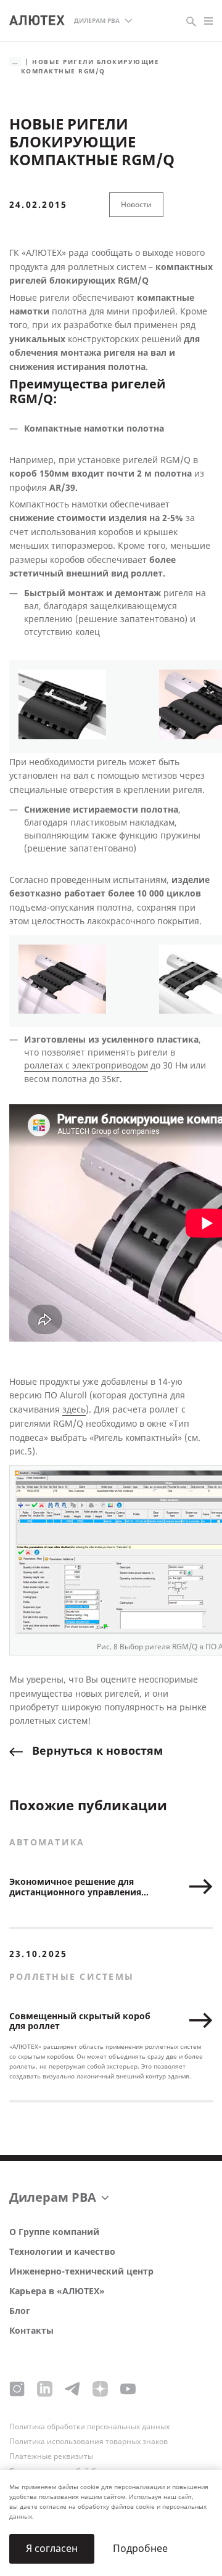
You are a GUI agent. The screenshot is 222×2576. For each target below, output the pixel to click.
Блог (20, 2311)
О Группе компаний (54, 2232)
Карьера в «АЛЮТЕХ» (57, 2291)
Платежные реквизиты (51, 2456)
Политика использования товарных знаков (88, 2442)
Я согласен (52, 2549)
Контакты (31, 2331)
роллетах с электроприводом (86, 1066)
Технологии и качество (62, 2252)
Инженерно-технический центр (81, 2272)
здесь (74, 1410)
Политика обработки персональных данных (89, 2427)
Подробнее (140, 2549)
